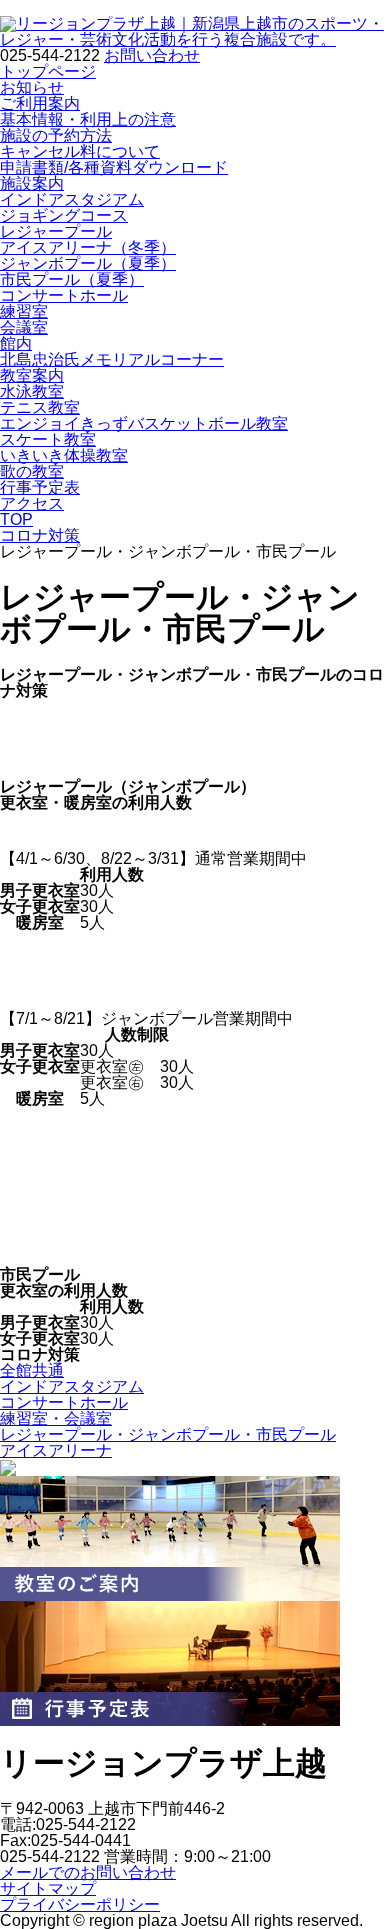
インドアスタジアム (72, 199)
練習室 (24, 311)
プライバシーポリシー (80, 1904)
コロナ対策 (40, 535)
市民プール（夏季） (72, 279)
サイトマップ (48, 1888)
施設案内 (32, 183)
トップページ (48, 71)
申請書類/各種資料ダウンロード (114, 167)
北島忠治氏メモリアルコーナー (112, 359)
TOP (16, 519)
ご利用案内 (40, 103)
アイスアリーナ (56, 1450)
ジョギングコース (64, 215)
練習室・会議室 (56, 1418)
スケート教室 (48, 439)
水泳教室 (32, 391)
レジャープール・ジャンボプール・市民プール (168, 1434)
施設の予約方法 (56, 135)
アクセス (32, 503)
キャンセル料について (80, 151)
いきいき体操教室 (64, 455)
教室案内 (32, 375)
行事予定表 (40, 487)
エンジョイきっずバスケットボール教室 (144, 423)
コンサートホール (64, 295)
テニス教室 (40, 407)
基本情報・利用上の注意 (88, 119)
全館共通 (32, 1370)
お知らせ (32, 87)
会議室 (24, 327)
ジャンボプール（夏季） (88, 263)
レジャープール (56, 231)
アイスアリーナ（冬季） (88, 247)
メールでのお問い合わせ (88, 1872)
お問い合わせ (152, 55)
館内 (16, 343)
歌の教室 (32, 471)
